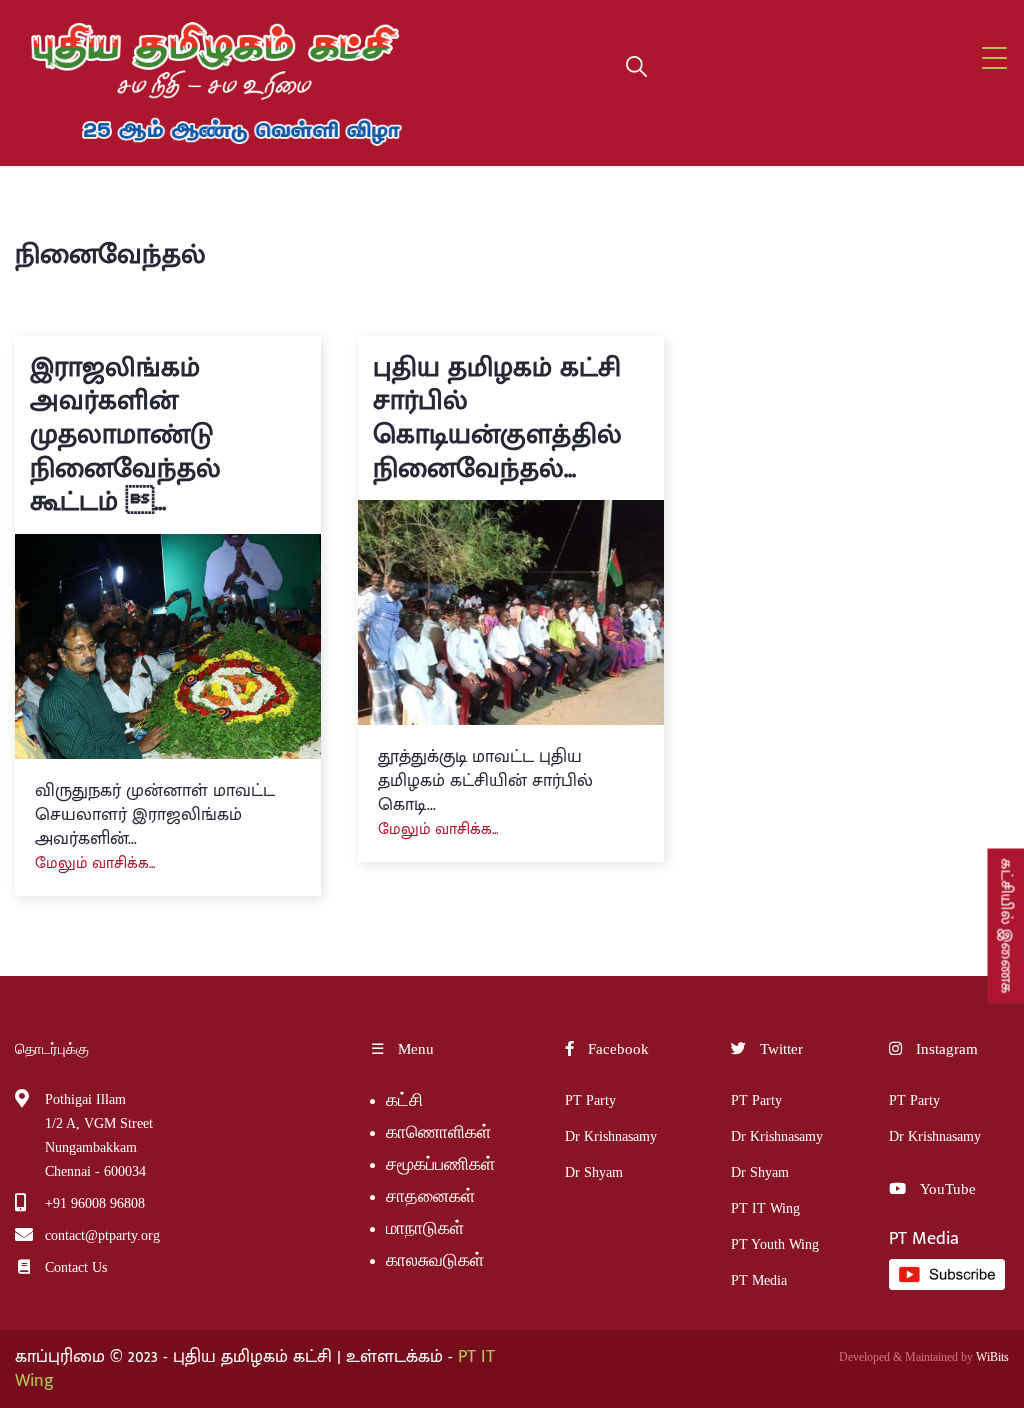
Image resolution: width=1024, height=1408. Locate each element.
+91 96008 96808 (95, 1203)
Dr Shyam (594, 1172)
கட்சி (404, 1100)
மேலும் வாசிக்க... (95, 863)
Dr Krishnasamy (611, 1136)
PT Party (590, 1100)
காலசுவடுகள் (437, 1260)
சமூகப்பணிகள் (440, 1164)
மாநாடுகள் (425, 1228)
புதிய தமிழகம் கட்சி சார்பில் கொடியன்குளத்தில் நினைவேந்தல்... (497, 418)
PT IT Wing (765, 1208)
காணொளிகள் (438, 1132)
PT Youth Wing (775, 1244)
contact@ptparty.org (102, 1235)
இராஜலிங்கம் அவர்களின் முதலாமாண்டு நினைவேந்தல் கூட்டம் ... (125, 434)
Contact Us (76, 1267)
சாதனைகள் (430, 1196)
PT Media (759, 1280)
